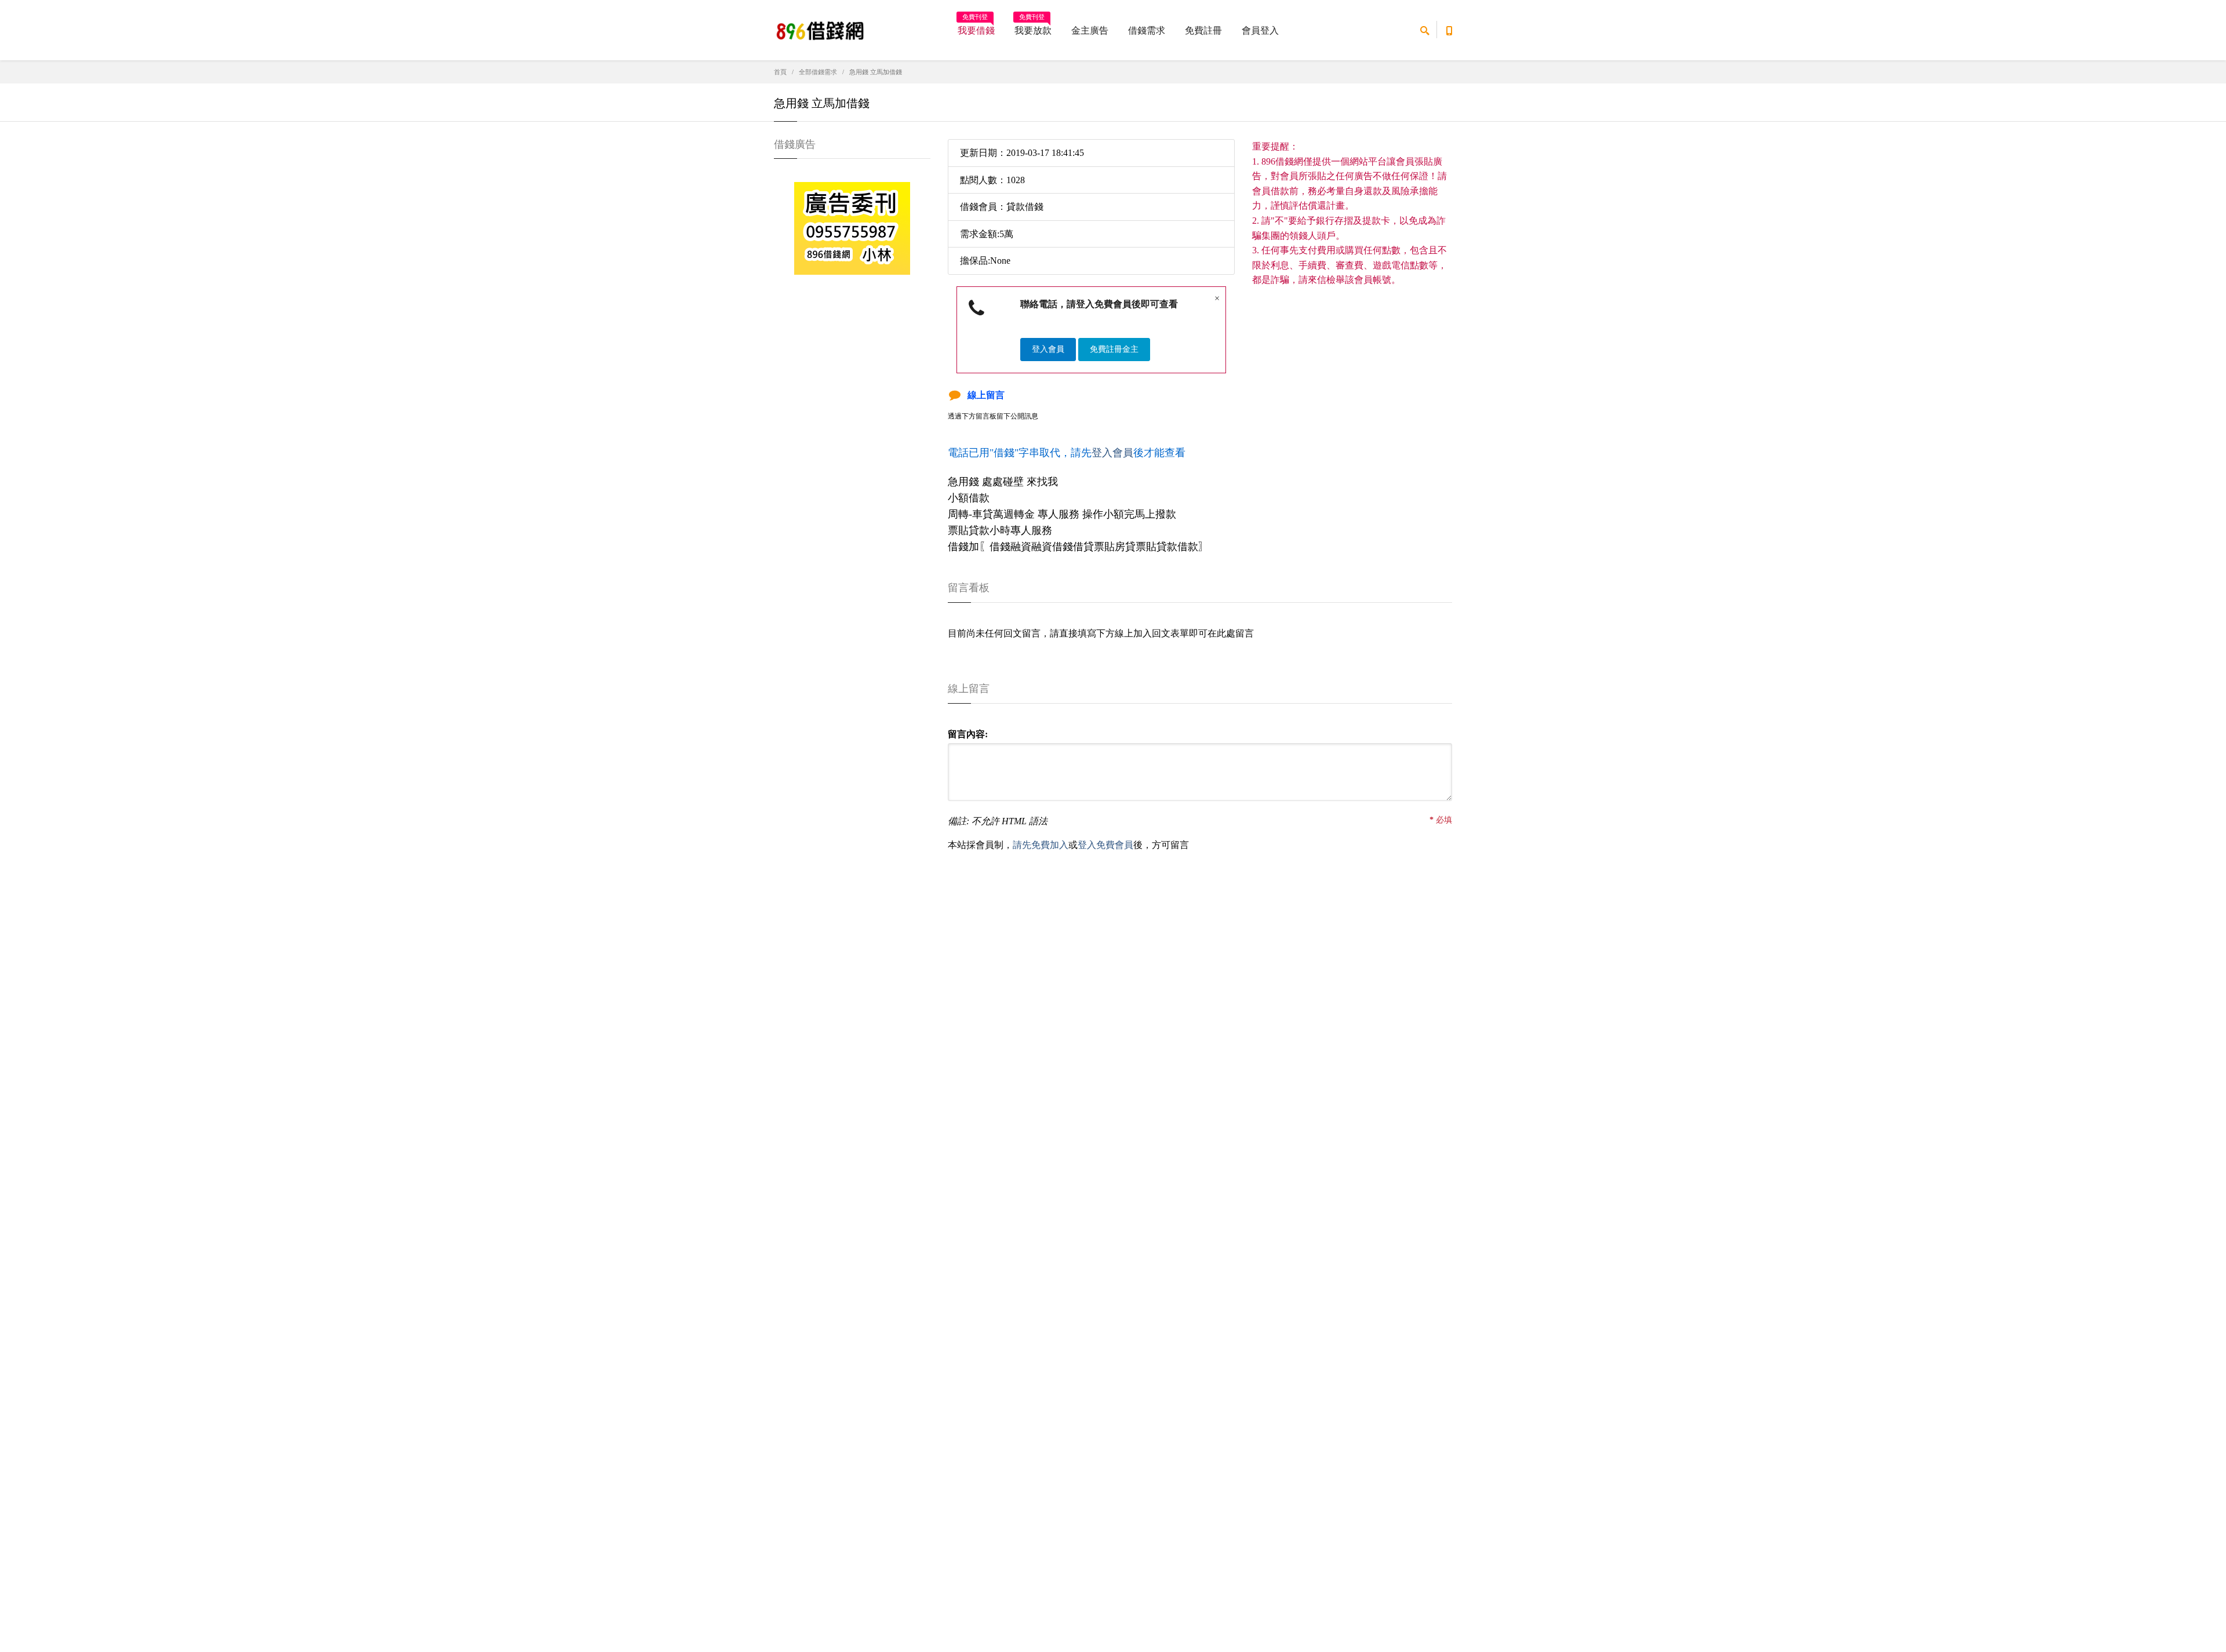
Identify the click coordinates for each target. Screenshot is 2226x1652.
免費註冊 (1203, 30)
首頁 (780, 72)
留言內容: (968, 734)
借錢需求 (1147, 30)
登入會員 (1048, 349)
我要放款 (1033, 27)
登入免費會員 (1105, 845)
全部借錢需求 (818, 72)
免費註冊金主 (1114, 349)
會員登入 (1260, 30)
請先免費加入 (1041, 845)
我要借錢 (976, 27)
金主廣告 (1090, 30)
